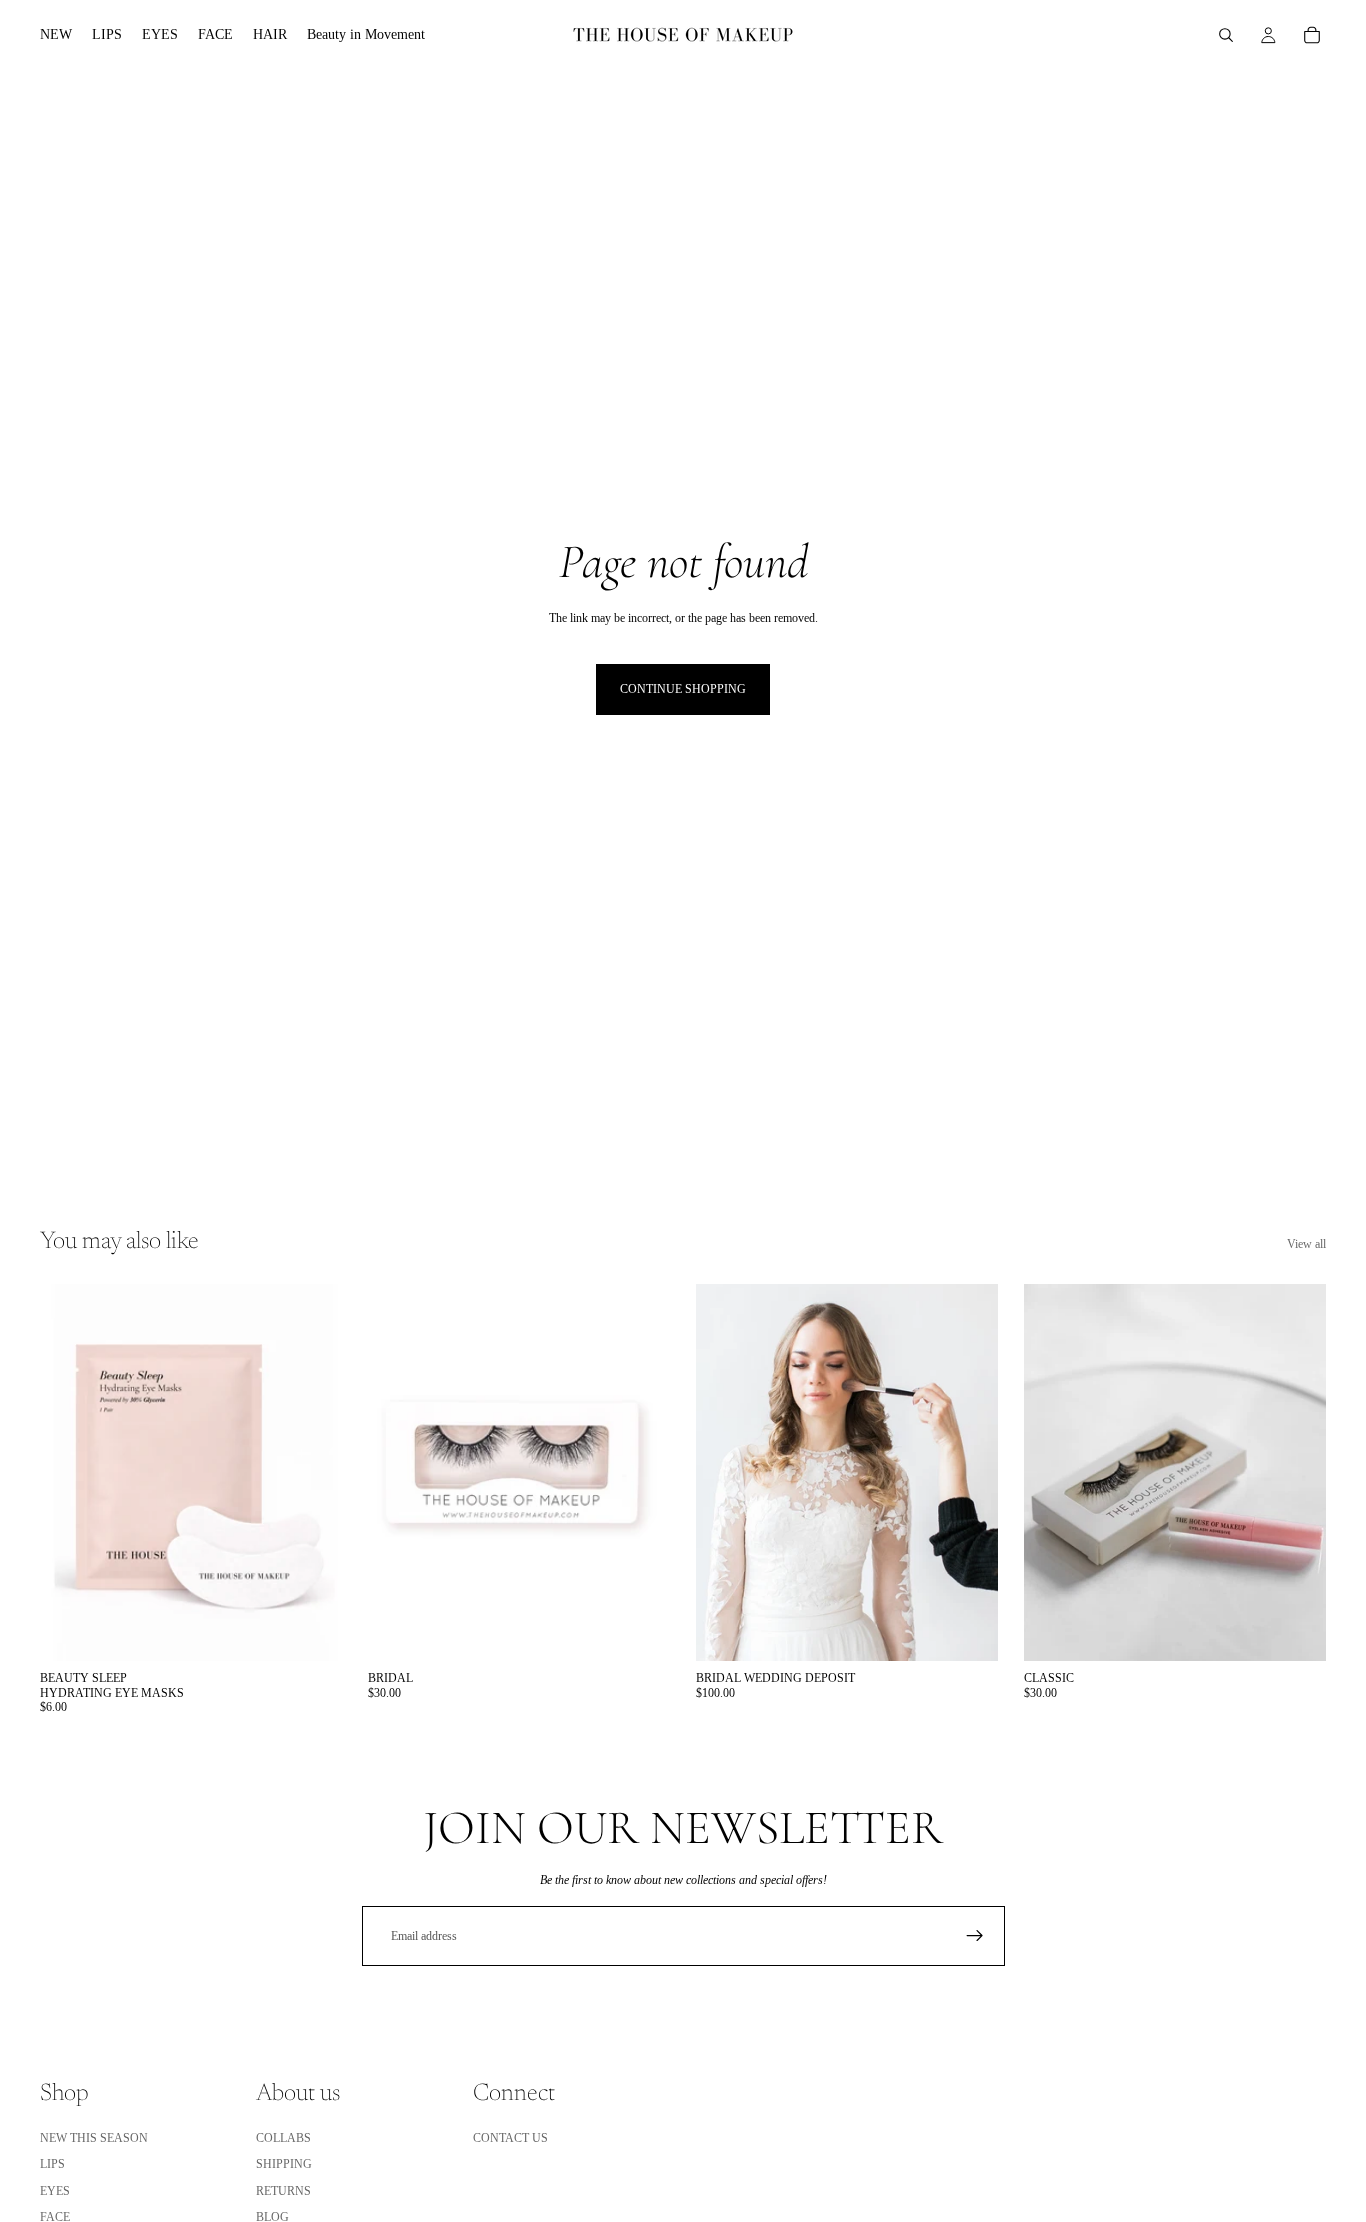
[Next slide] (312, 1473)
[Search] (1226, 35)
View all (1306, 1244)
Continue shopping (683, 689)
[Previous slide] (70, 1473)
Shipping (284, 2165)
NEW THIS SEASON (94, 2138)
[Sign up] (975, 1936)
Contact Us (510, 2138)
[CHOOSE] (311, 1630)
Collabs (283, 2138)
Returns (283, 2191)
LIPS (52, 2165)
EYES (55, 2191)
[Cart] (1312, 35)
